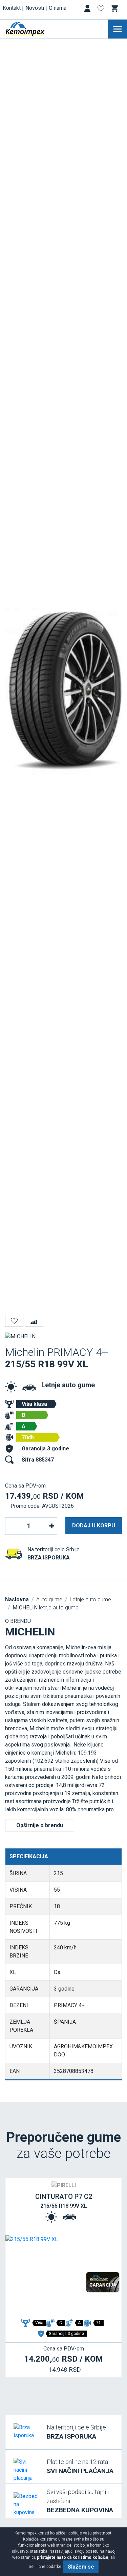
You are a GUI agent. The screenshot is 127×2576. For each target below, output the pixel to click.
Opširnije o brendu (40, 1825)
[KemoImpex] (35, 29)
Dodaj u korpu (94, 1526)
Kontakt (12, 8)
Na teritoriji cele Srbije (76, 2432)
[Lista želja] (102, 10)
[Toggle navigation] (118, 29)
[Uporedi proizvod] (34, 1320)
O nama (58, 8)
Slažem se (81, 2567)
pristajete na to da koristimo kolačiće (73, 2557)
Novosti (35, 8)
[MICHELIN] (20, 1336)
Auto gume (49, 1599)
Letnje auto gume (68, 1385)
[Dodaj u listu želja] (14, 1320)
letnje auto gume (46, 1608)
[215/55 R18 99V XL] (63, 2276)
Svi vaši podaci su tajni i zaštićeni (80, 2501)
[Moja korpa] (115, 8)
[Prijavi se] (88, 10)
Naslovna (17, 1599)
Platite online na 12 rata (80, 2466)
